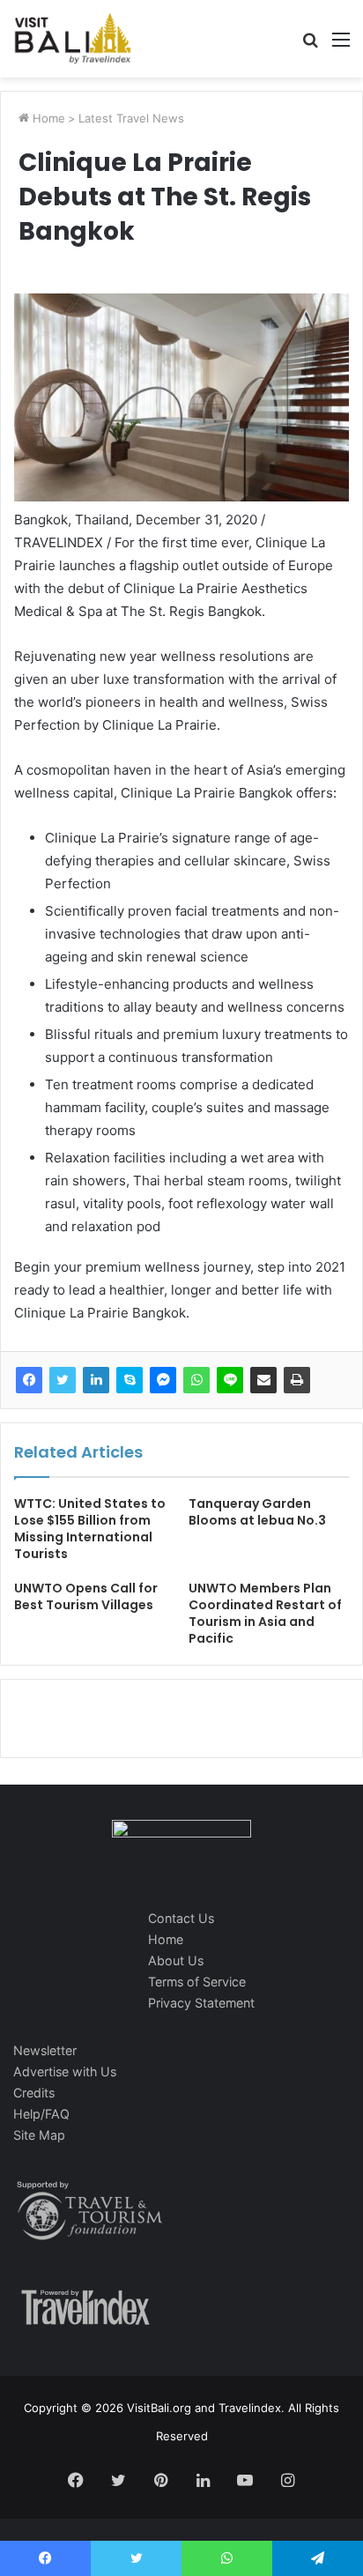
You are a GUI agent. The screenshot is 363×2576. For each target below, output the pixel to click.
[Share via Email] (263, 1380)
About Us (176, 1960)
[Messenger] (163, 1380)
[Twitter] (63, 1380)
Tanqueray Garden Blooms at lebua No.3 (257, 1512)
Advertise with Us (65, 2071)
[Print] (297, 1380)
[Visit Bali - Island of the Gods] (73, 39)
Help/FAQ (41, 2114)
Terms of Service (197, 1982)
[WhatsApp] (196, 1380)
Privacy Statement (201, 2003)
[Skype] (130, 1380)
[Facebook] (29, 1380)
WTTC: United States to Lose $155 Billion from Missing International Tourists (90, 1529)
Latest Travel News (131, 118)
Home (47, 118)
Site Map (39, 2135)
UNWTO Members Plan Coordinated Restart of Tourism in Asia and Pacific (265, 1613)
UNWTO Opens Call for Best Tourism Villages (86, 1596)
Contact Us (181, 1918)
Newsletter (45, 2050)
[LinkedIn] (96, 1380)
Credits (34, 2093)
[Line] (230, 1380)
